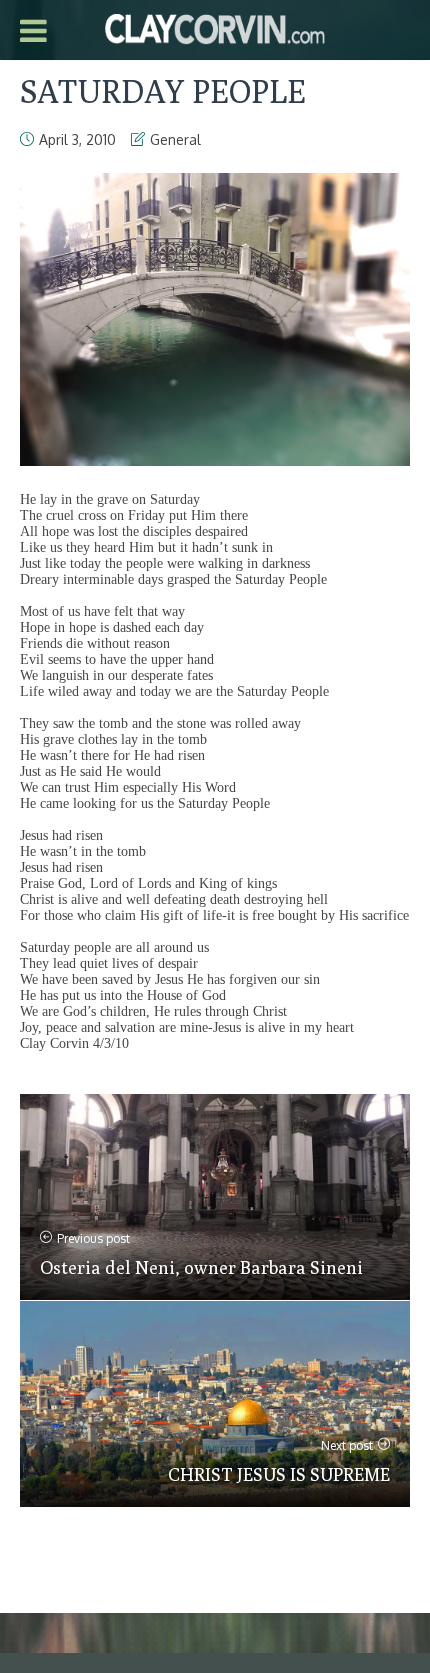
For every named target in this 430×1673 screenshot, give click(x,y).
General (175, 139)
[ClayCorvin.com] (215, 26)
